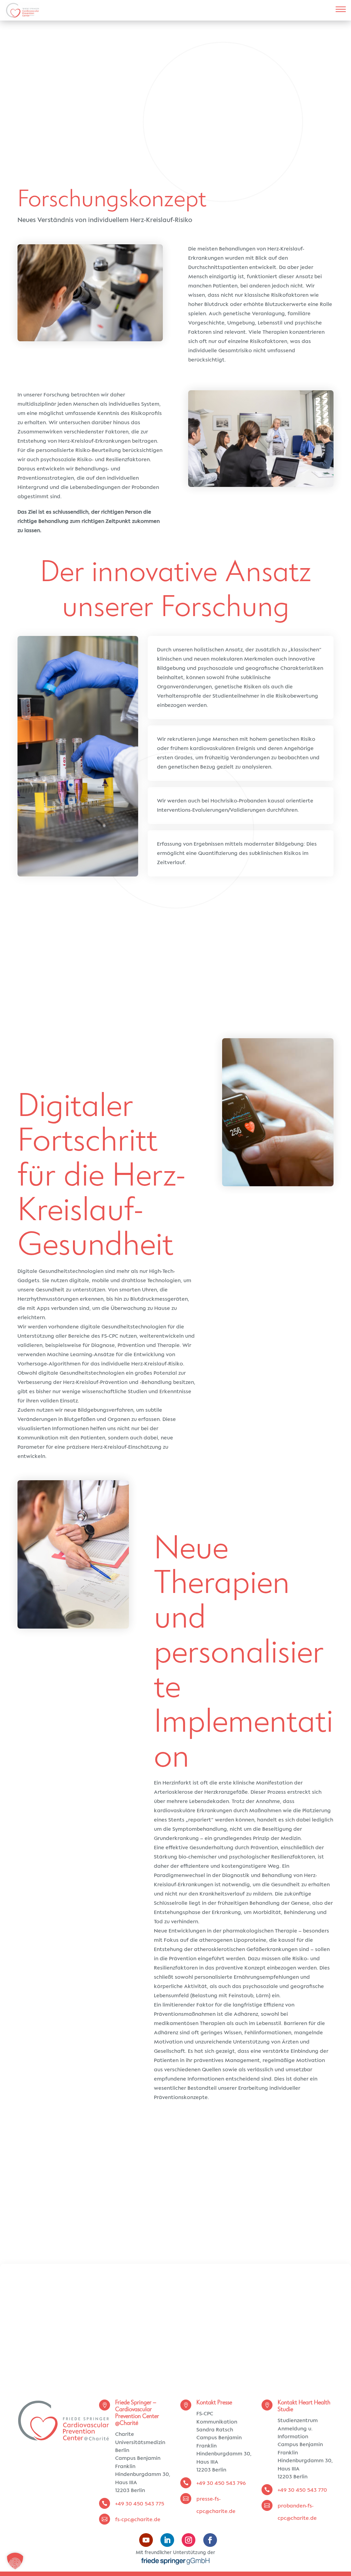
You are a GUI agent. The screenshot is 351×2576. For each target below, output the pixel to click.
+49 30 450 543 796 (221, 2483)
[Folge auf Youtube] (146, 2540)
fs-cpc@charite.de (138, 2520)
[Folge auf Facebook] (210, 2540)
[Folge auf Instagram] (189, 2540)
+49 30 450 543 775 (140, 2504)
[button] (15, 2561)
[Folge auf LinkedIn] (167, 2540)
